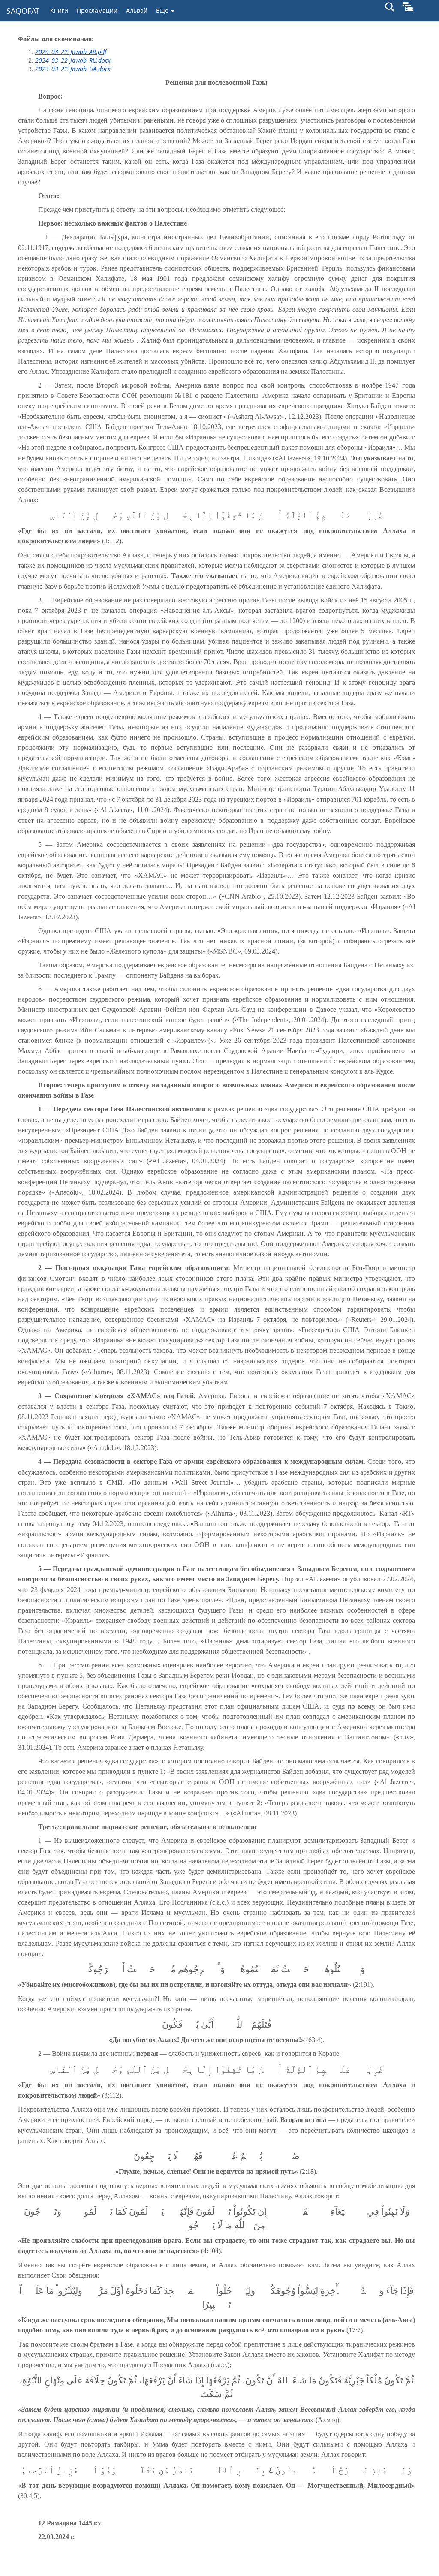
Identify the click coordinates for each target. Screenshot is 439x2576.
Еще (163, 11)
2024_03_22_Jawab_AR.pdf (71, 52)
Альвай (137, 11)
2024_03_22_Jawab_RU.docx (73, 60)
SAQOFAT (23, 11)
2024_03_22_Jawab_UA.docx (73, 69)
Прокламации (97, 11)
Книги (59, 11)
